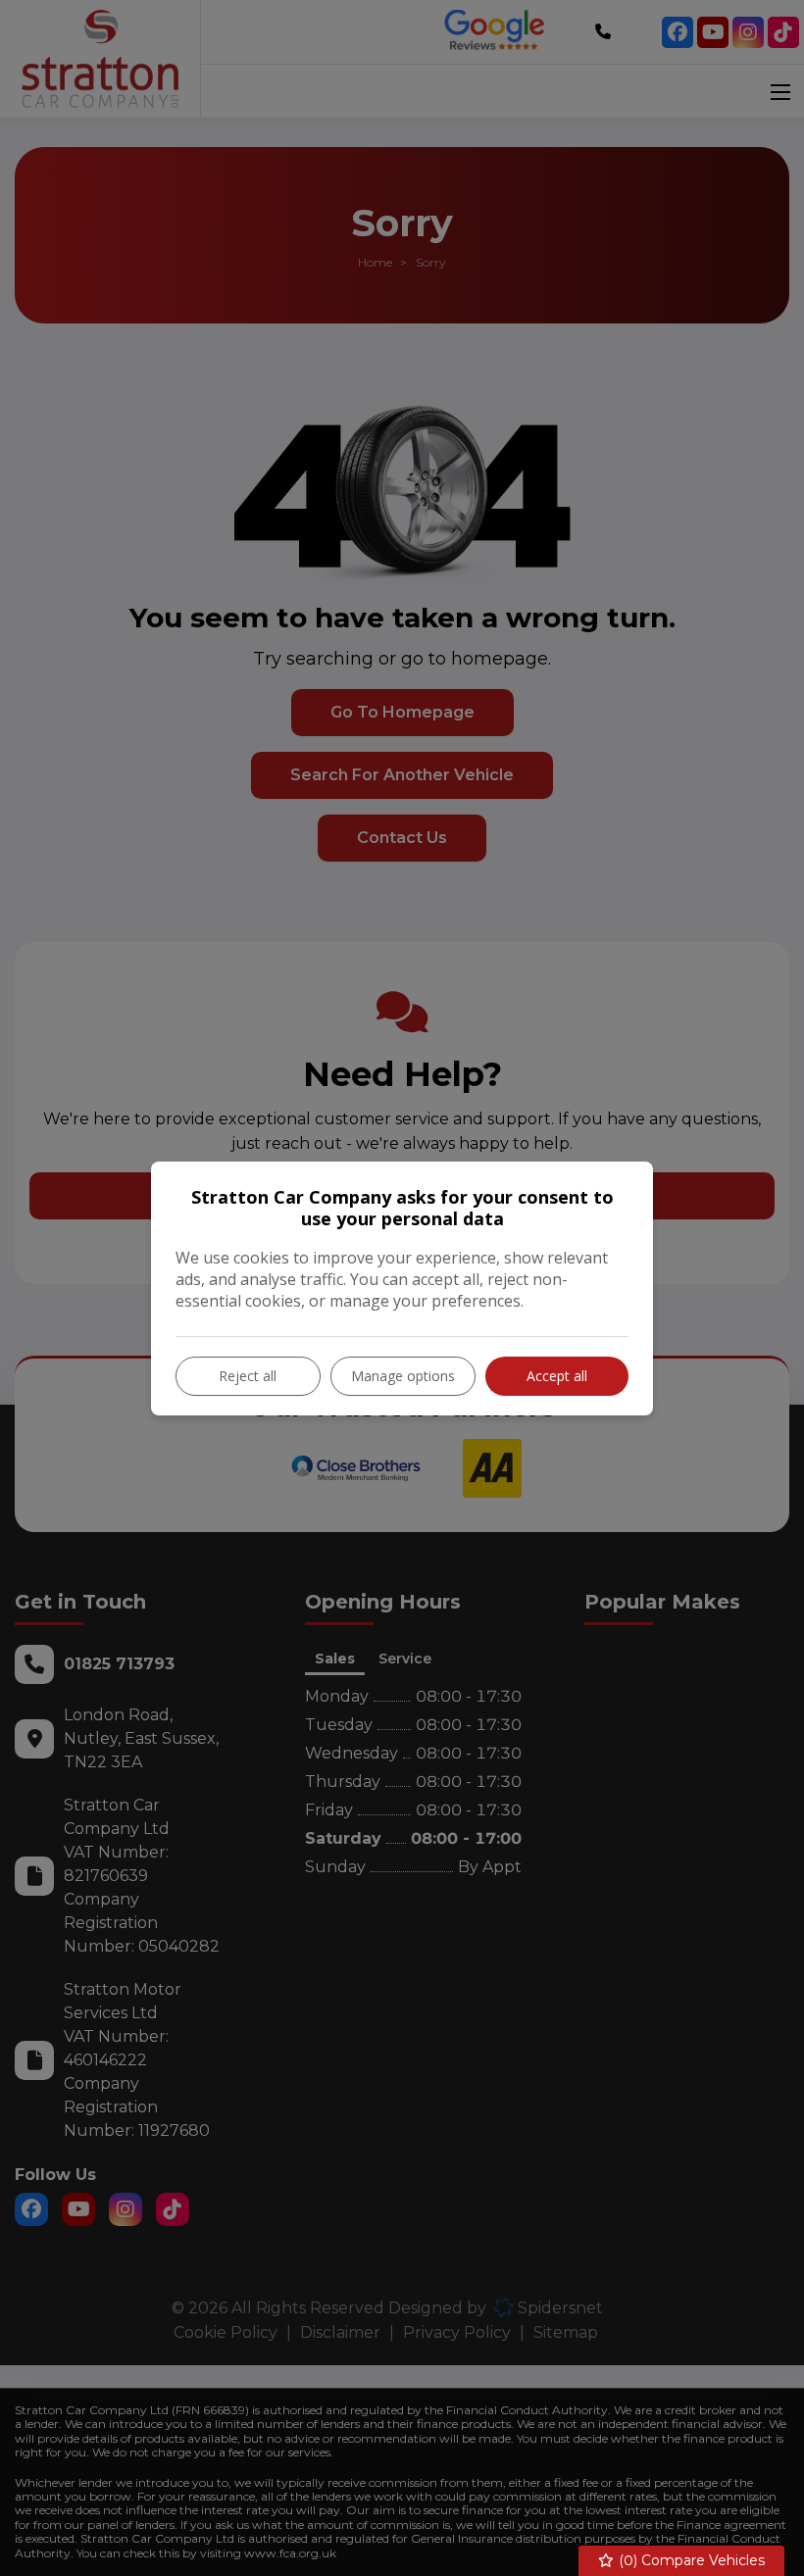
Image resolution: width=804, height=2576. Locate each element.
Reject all (248, 1376)
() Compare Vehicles (690, 2560)
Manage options (403, 1376)
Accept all (557, 1376)
